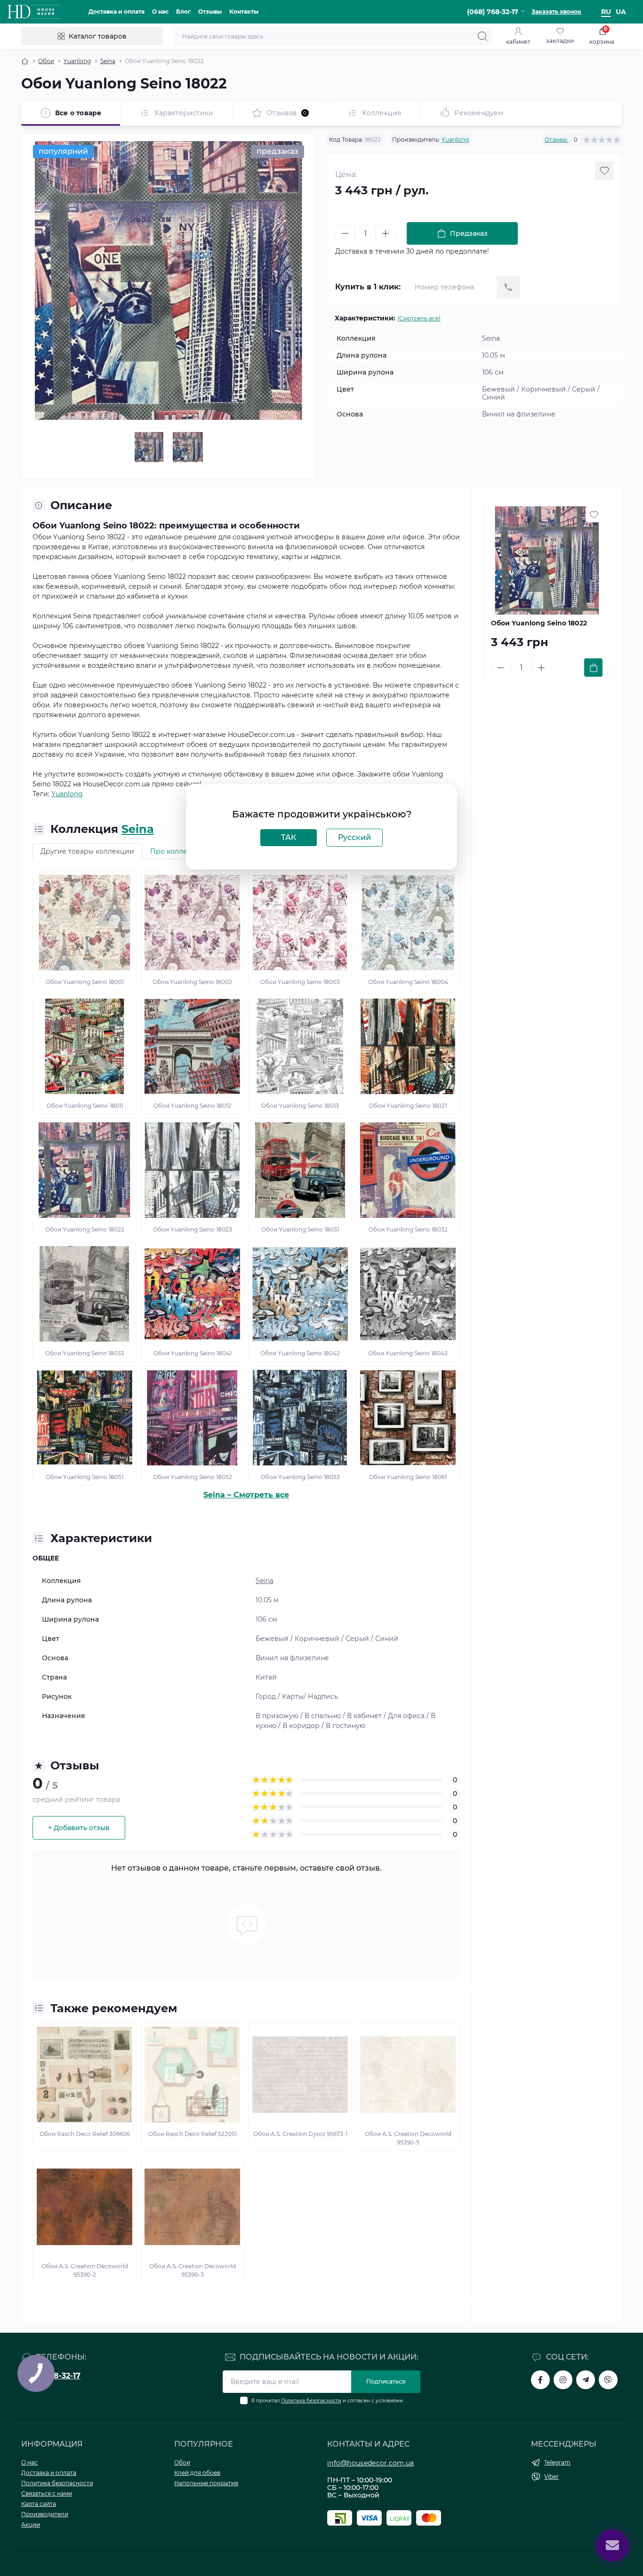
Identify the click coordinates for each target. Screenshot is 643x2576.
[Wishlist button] (604, 171)
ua (621, 12)
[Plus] (386, 233)
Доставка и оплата (117, 12)
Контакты (244, 12)
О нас (160, 12)
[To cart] (593, 668)
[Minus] (345, 233)
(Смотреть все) (419, 318)
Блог (183, 12)
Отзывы (210, 12)
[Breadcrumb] (25, 61)
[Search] (482, 36)
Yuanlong (77, 61)
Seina (108, 61)
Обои (46, 61)
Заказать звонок (556, 12)
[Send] (508, 287)
